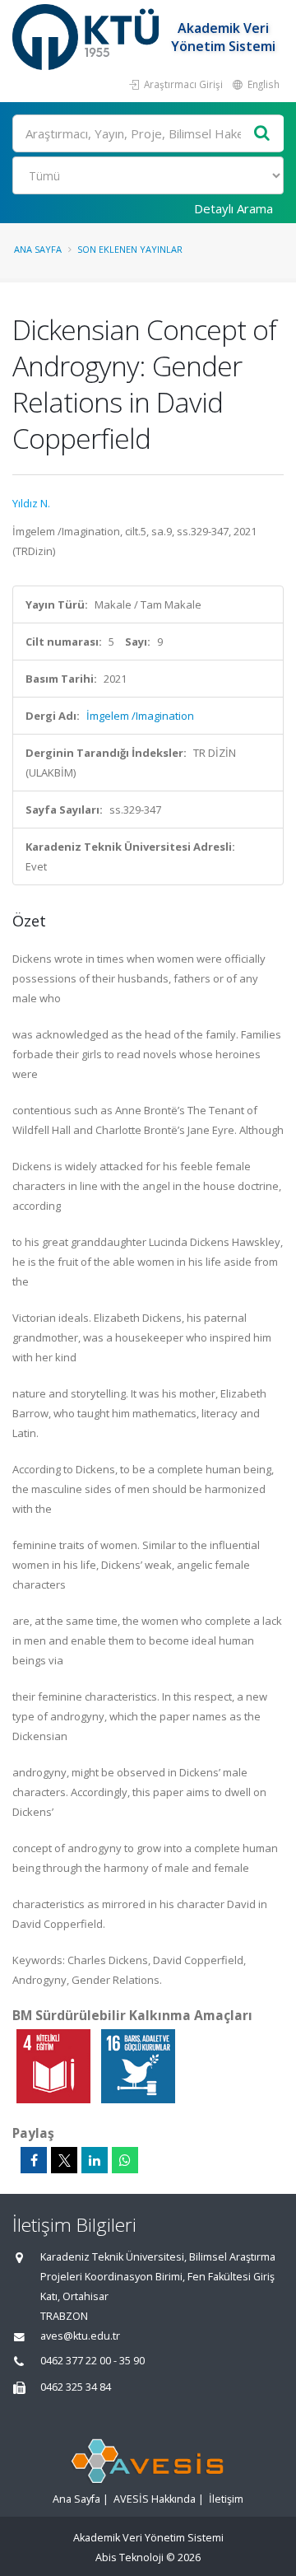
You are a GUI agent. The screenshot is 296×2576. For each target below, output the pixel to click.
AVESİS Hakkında (155, 2499)
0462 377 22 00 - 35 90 (92, 2361)
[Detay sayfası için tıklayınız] (55, 2065)
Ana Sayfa (38, 249)
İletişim (226, 2499)
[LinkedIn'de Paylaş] (95, 2160)
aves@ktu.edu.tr (80, 2336)
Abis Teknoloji (129, 2557)
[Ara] (262, 134)
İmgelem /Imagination (140, 716)
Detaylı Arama (234, 208)
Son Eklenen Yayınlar (130, 249)
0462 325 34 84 (76, 2387)
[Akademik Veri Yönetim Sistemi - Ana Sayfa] (88, 37)
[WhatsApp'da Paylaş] (125, 2160)
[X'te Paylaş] (64, 2160)
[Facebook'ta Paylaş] (34, 2160)
